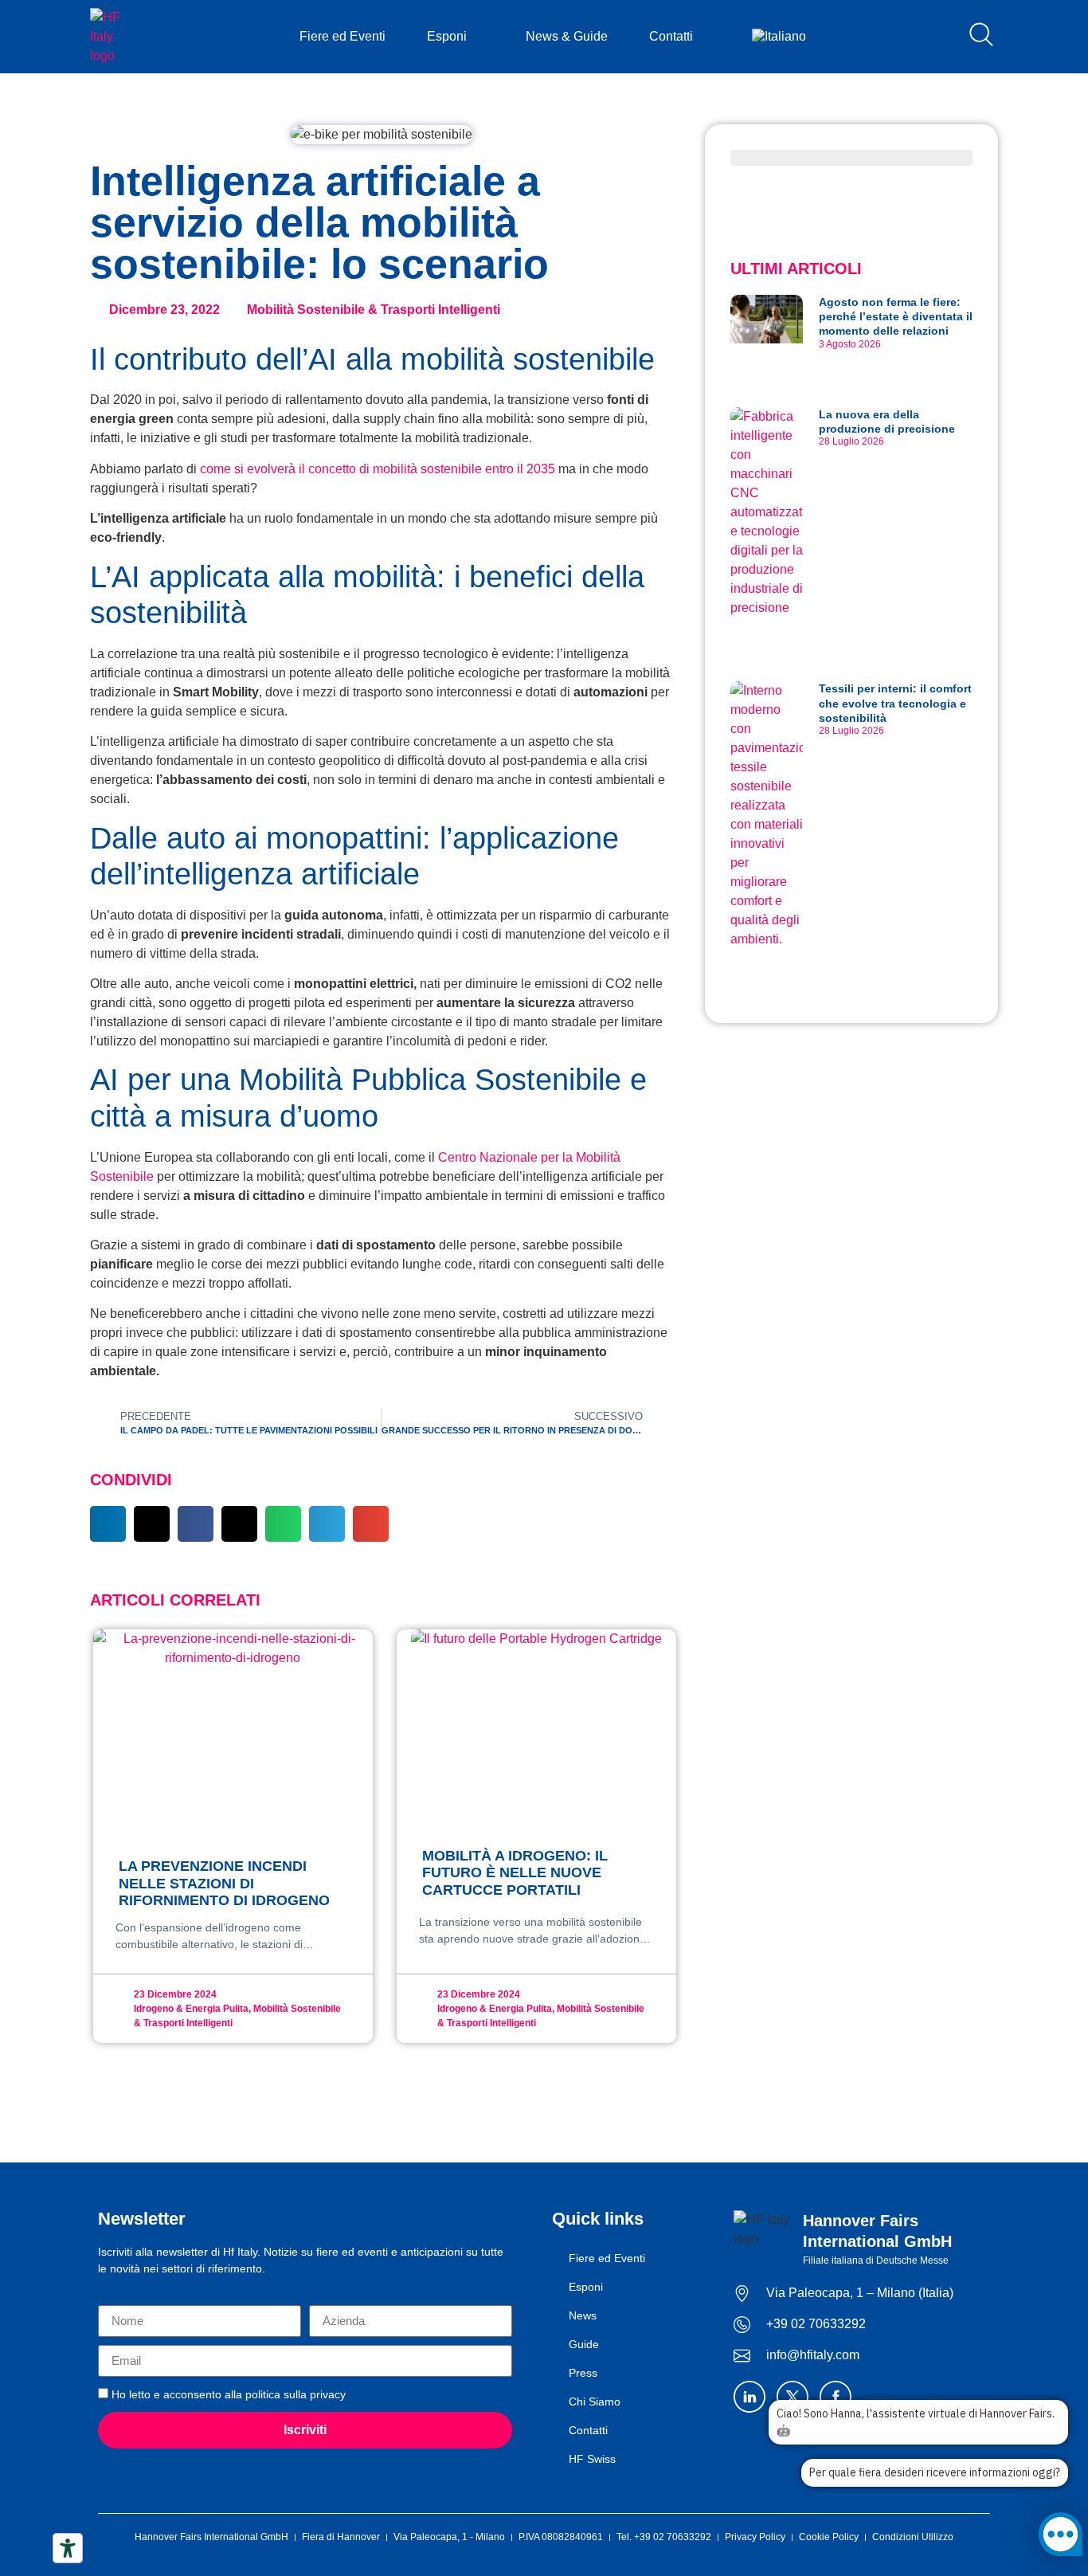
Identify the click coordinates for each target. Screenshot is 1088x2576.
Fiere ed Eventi (342, 36)
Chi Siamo (595, 2402)
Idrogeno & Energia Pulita (191, 2009)
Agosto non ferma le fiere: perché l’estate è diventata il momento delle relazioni (896, 316)
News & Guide (567, 36)
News (583, 2315)
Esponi (447, 36)
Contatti (671, 36)
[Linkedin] (749, 2397)
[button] (108, 1524)
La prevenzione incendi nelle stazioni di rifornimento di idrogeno (224, 1883)
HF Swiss (592, 2459)
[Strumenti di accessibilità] (68, 2548)
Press (583, 2373)
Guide (584, 2344)
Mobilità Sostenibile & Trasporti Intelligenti (374, 310)
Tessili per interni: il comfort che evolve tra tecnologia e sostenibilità (895, 703)
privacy (328, 2394)
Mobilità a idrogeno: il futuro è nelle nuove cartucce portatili (515, 1873)
